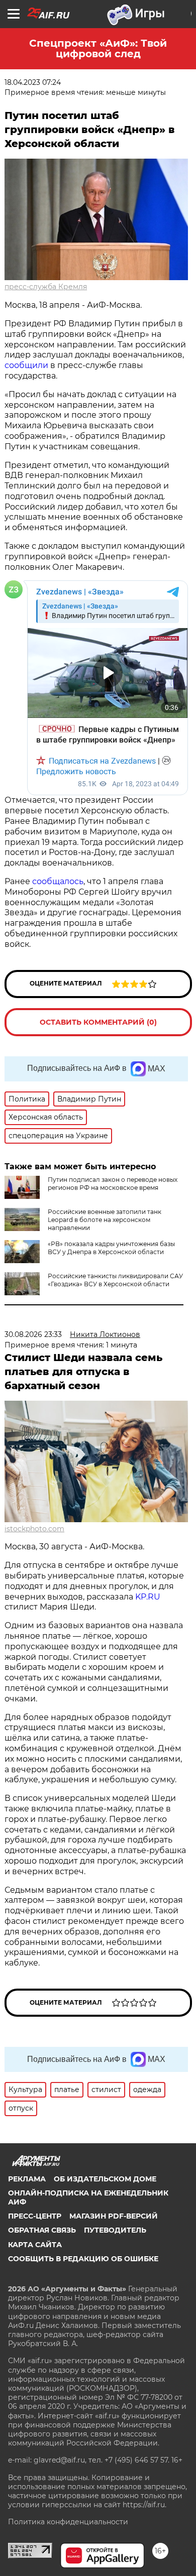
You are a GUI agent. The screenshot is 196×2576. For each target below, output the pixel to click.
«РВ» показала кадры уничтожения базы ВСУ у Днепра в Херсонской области (111, 1248)
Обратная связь (42, 2230)
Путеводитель (115, 2230)
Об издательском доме (105, 2179)
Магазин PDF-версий (114, 2216)
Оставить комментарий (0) (98, 1022)
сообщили (26, 365)
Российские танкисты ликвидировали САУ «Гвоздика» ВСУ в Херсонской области (115, 1280)
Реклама (27, 2179)
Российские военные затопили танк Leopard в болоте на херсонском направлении (105, 1220)
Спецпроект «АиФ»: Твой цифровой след (98, 48)
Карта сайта (35, 2245)
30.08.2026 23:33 (33, 1334)
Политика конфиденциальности (68, 2522)
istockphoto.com (34, 1529)
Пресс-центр (35, 2216)
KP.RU (148, 1597)
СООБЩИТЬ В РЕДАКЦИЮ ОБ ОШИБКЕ (83, 2259)
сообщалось (58, 881)
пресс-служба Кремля (46, 287)
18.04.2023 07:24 (33, 82)
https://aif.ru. (144, 2505)
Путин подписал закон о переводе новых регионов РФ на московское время (113, 1184)
